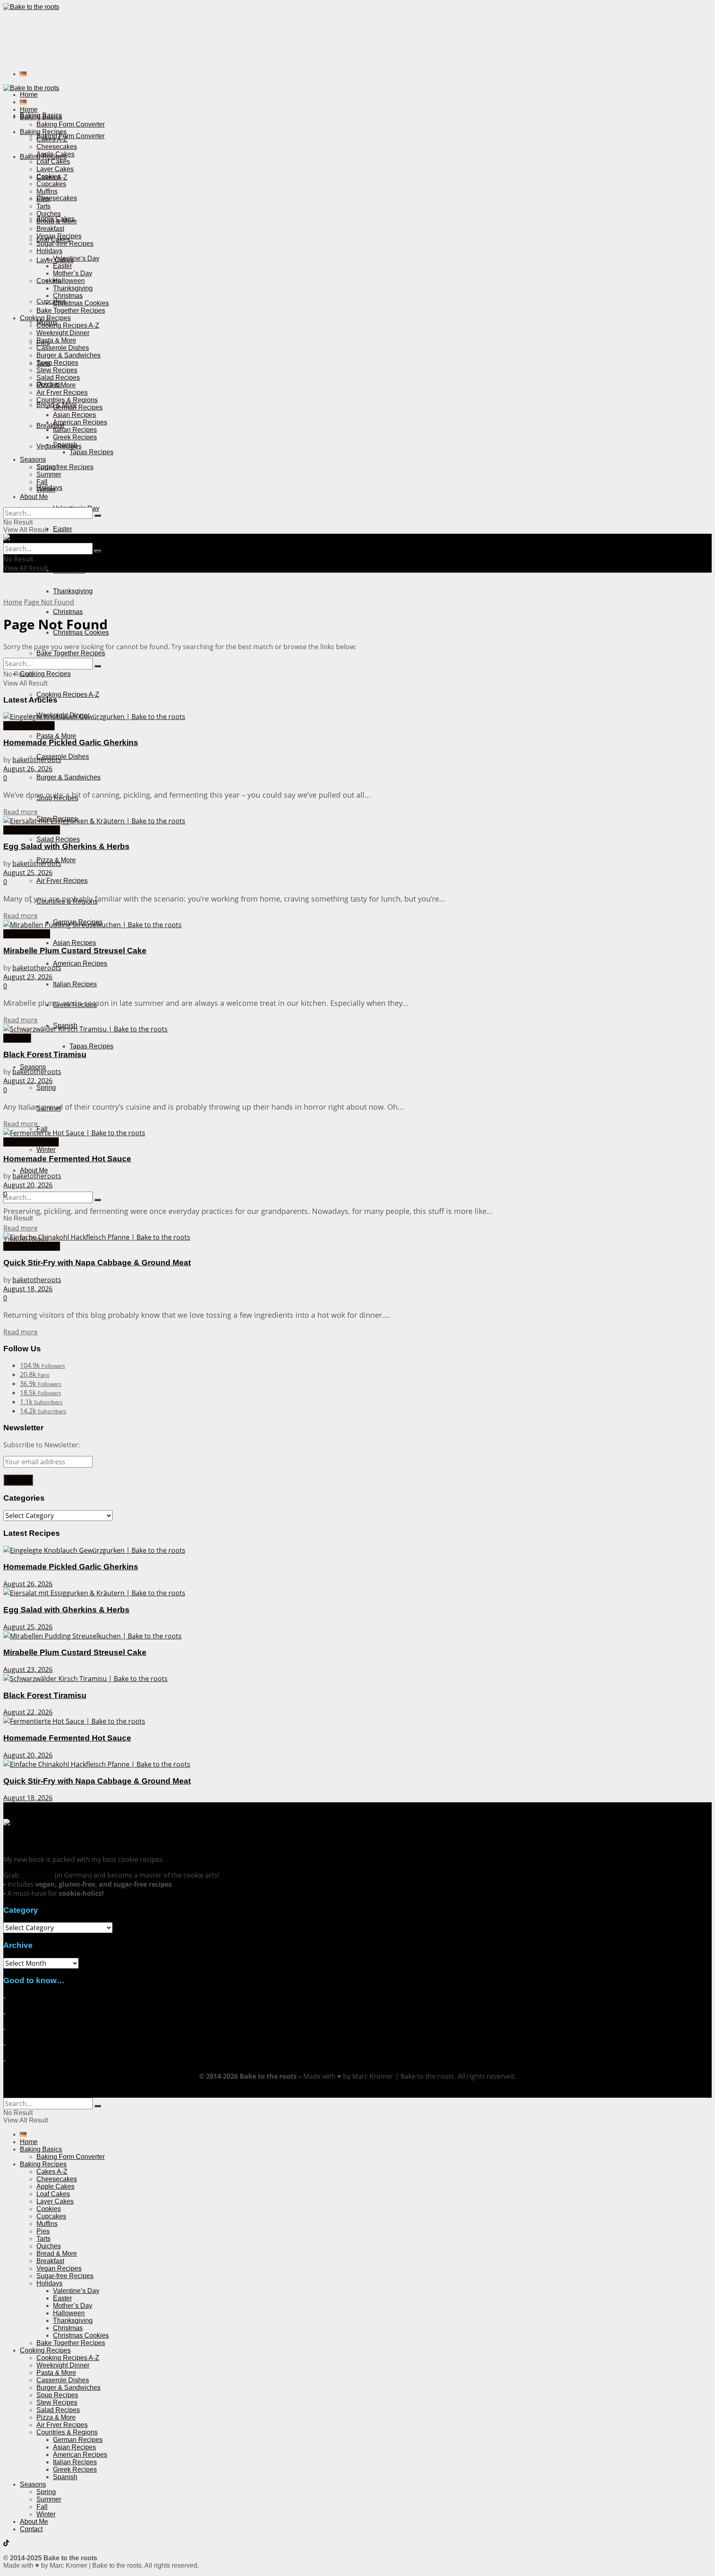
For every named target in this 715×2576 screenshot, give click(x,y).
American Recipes (80, 963)
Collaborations (30, 2029)
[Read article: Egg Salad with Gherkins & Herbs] (357, 821)
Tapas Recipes (91, 1046)
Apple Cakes (55, 154)
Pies (43, 199)
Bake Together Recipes (71, 653)
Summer (49, 474)
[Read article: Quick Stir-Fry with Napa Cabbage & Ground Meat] (357, 1237)
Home (29, 95)
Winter (46, 1150)
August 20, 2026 (28, 1185)
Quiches (49, 214)
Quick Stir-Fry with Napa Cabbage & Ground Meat (97, 1263)
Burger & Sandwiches (68, 777)
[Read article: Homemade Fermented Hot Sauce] (357, 1133)
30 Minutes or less (32, 830)
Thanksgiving (73, 591)
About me (23, 1998)
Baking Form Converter (71, 136)
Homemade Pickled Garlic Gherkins (71, 742)
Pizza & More (56, 385)
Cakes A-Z (52, 139)
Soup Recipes (57, 363)
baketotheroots (37, 760)
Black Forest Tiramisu (45, 1054)
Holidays (49, 251)
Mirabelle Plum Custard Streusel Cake (75, 951)
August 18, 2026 (28, 1289)
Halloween (69, 570)
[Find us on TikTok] (6, 2544)
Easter (62, 529)
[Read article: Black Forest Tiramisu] (357, 1029)
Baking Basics (41, 117)
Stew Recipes (57, 370)
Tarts (43, 206)
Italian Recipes (75, 984)
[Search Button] (98, 1200)
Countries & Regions (67, 400)
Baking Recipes (43, 132)
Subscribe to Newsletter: (42, 1445)
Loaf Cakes (53, 162)
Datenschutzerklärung (42, 2060)
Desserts (17, 1038)
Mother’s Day (73, 273)
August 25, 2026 (28, 873)
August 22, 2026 (28, 1081)
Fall (42, 482)
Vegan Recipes (59, 236)
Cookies (49, 176)
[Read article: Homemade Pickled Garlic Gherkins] (357, 717)
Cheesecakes (57, 198)
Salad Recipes (58, 839)
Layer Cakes (55, 169)
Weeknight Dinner (63, 333)
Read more (20, 812)
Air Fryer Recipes (62, 881)
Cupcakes (51, 301)
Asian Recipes (74, 943)
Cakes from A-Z (27, 934)
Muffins (47, 191)
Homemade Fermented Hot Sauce (67, 1159)
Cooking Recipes (45, 674)
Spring (46, 1088)
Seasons (33, 459)
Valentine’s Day (76, 258)
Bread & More (57, 221)
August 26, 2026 (28, 769)
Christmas (68, 612)
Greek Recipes (75, 437)
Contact (20, 2013)
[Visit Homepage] (31, 7)
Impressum (25, 2045)
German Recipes (78, 407)
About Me (34, 1170)
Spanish (65, 445)
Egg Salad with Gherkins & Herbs (66, 846)
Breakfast (50, 426)
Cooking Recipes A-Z (68, 694)
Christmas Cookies (81, 303)
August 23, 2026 (28, 977)
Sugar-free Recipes (65, 467)
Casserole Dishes (63, 757)
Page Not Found (49, 602)
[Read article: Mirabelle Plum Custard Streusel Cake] (357, 925)
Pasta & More (56, 736)
